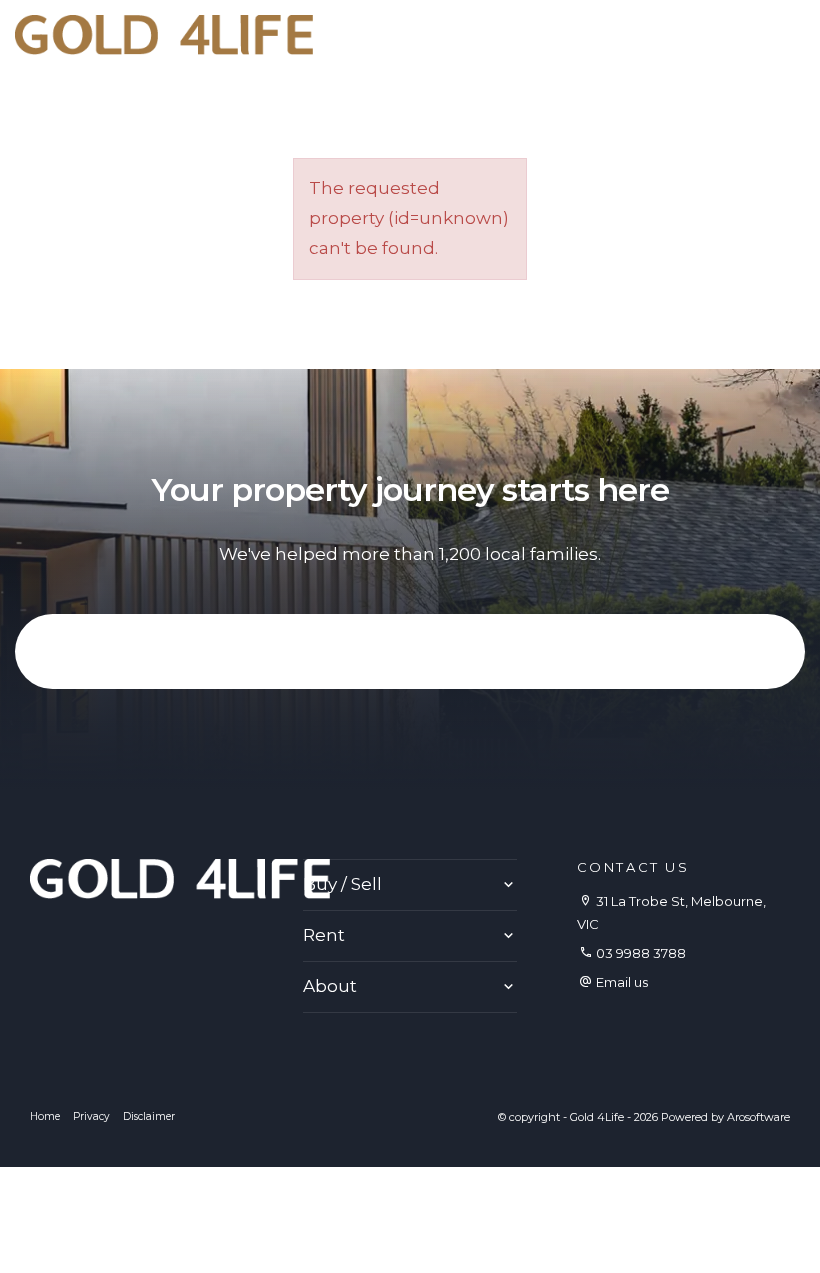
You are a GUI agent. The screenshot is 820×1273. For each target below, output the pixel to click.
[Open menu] (789, 36)
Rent (324, 935)
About (330, 986)
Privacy (91, 1116)
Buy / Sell (342, 884)
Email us (622, 982)
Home (45, 1116)
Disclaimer (149, 1116)
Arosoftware (758, 1117)
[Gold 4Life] (164, 33)
